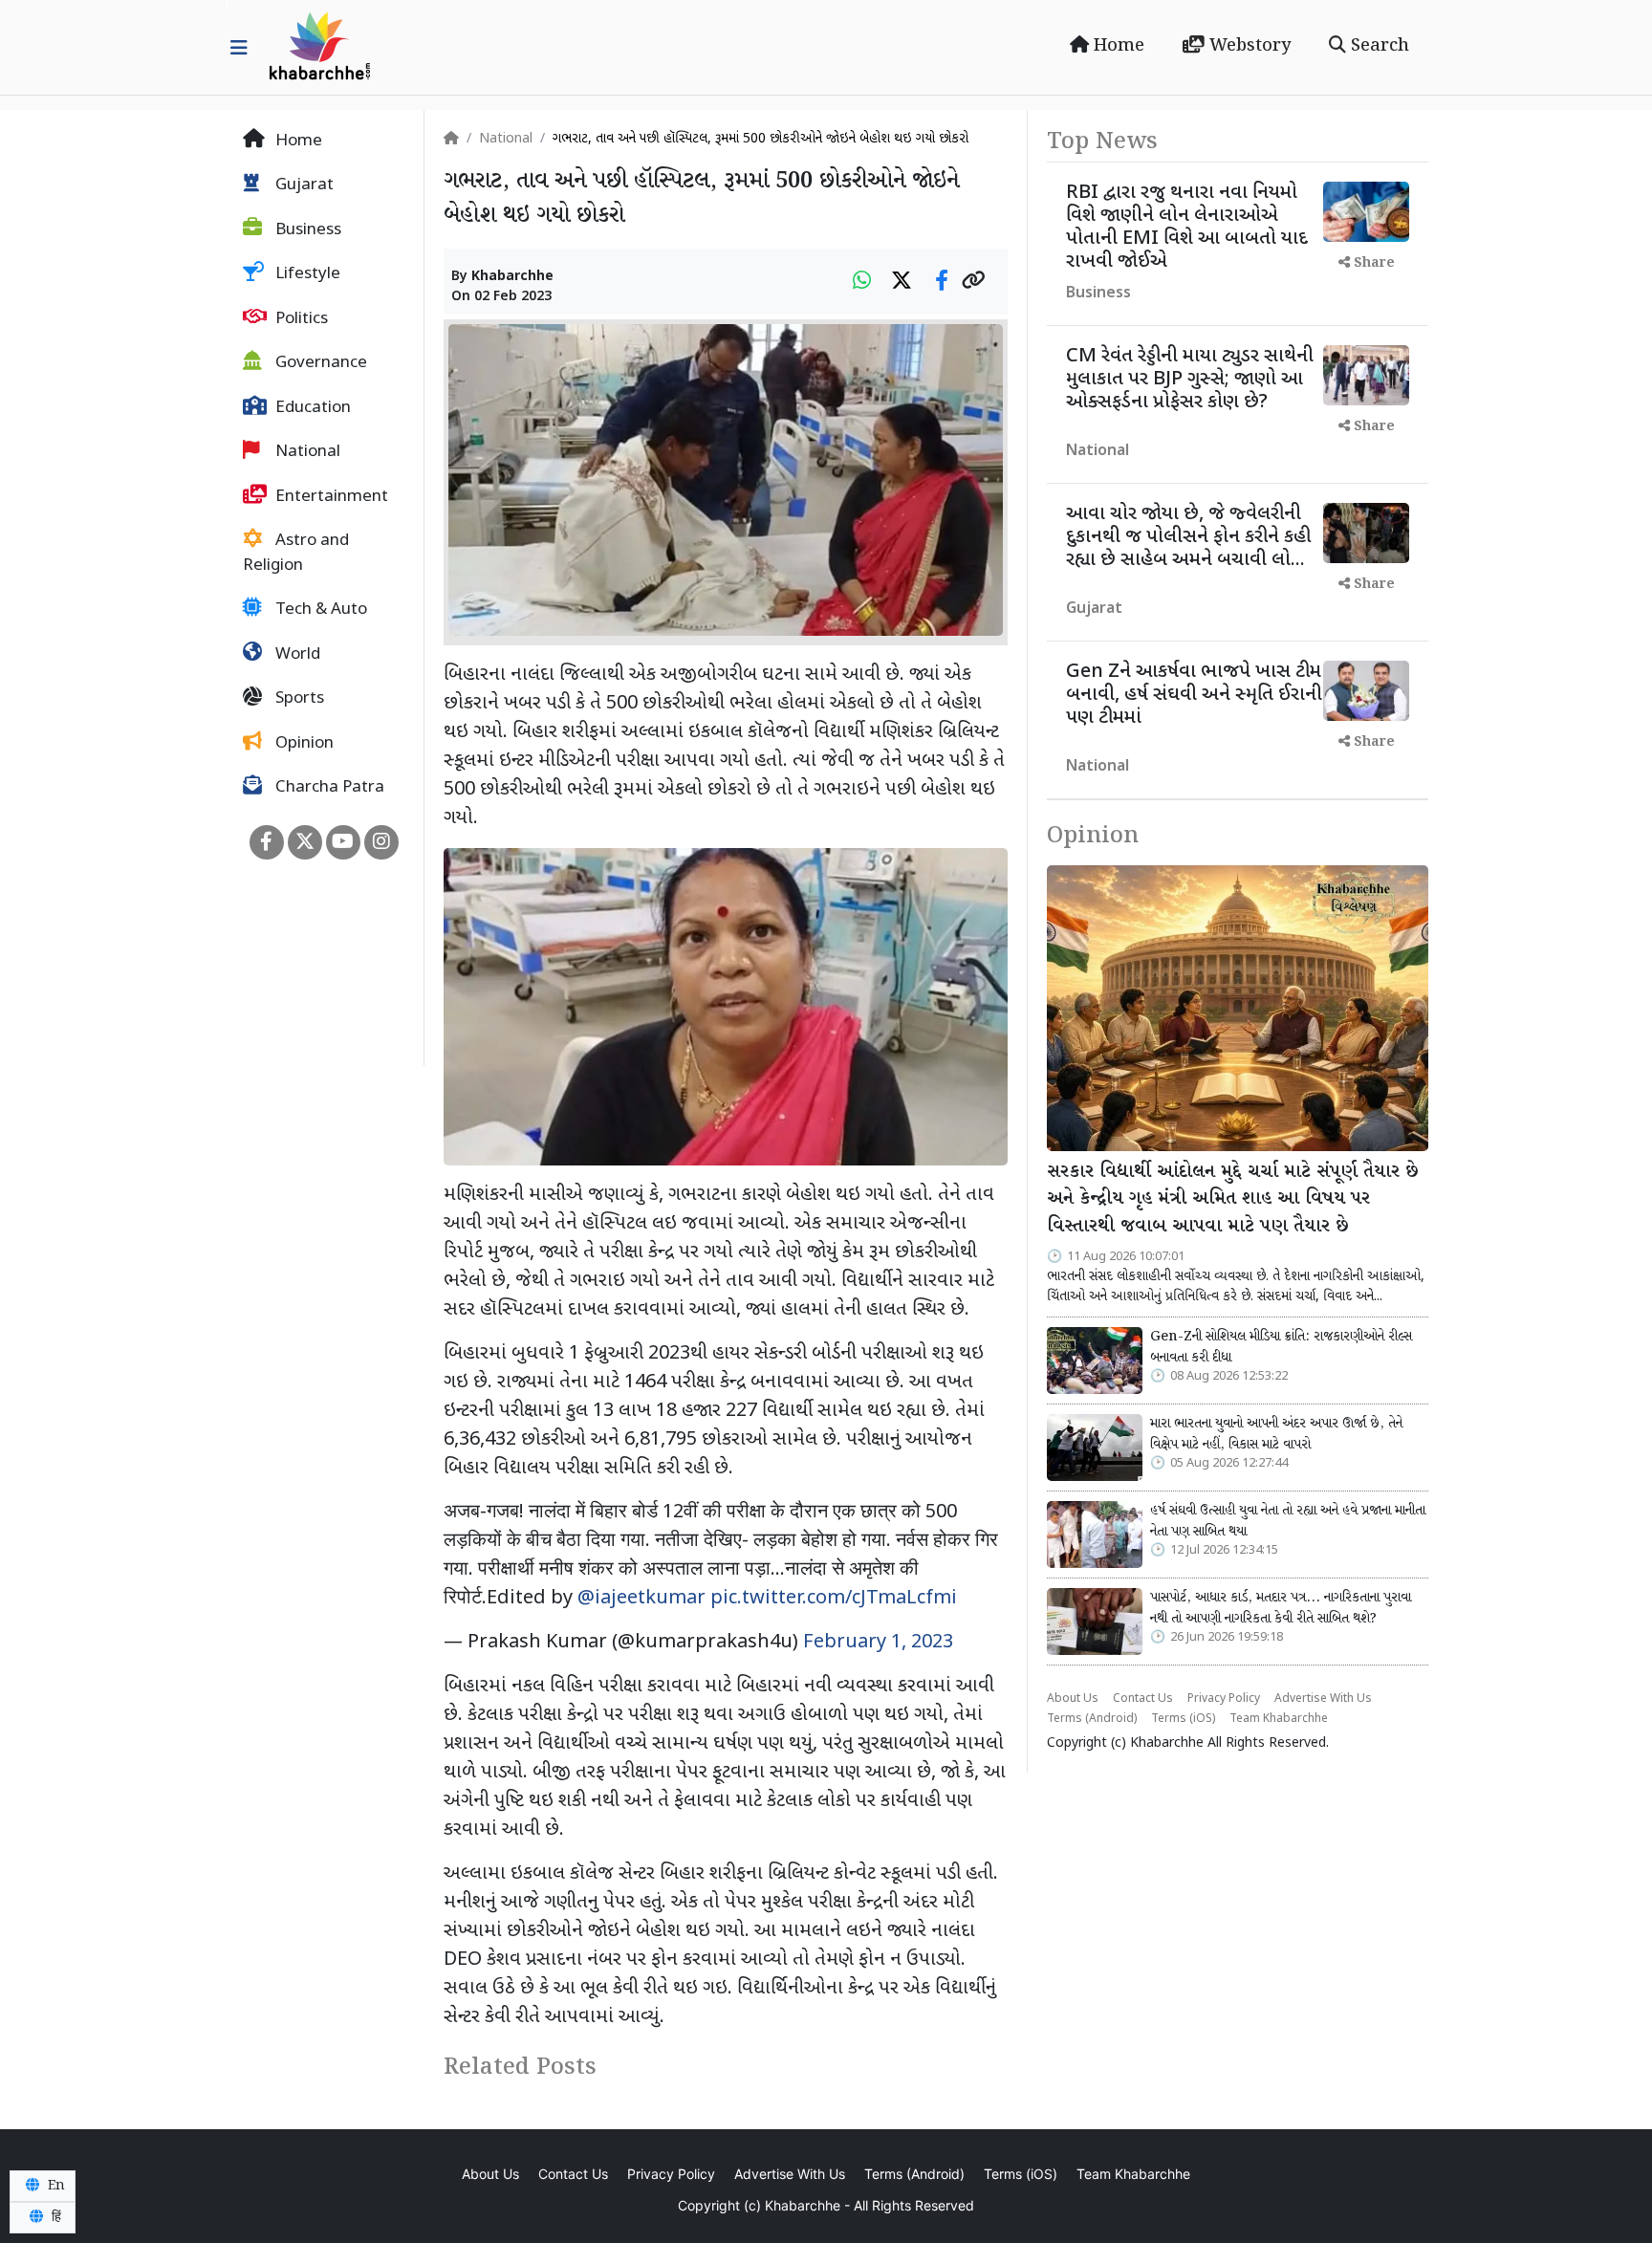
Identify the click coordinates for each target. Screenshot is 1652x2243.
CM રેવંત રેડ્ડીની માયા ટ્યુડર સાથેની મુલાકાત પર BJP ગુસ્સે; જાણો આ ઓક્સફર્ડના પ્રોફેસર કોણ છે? (1190, 380)
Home (1117, 46)
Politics (300, 319)
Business (306, 230)
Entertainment (330, 497)
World (296, 655)
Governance (319, 364)
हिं (54, 2217)
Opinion (303, 744)
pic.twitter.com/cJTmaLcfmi (834, 1599)
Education (311, 408)
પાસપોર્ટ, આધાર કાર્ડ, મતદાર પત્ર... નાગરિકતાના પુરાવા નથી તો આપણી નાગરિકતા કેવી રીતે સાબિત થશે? (1281, 1608)
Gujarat (303, 186)
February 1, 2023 (878, 1643)
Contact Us (1143, 1699)
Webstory (1248, 46)
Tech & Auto (319, 611)
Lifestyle (306, 275)
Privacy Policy (1224, 1699)
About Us (1073, 1699)
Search (1378, 46)
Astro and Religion (296, 555)
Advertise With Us (1323, 1699)
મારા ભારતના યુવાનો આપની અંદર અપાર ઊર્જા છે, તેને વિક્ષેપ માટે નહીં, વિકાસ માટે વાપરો (1276, 1434)
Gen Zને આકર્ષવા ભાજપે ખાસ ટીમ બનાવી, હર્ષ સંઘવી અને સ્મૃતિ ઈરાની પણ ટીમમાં (1194, 695)
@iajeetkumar (641, 1599)
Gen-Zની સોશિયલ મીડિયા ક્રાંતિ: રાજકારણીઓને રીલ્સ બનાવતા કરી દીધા (1281, 1347)
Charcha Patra (328, 789)
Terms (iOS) (1183, 1719)
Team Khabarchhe (1279, 1719)
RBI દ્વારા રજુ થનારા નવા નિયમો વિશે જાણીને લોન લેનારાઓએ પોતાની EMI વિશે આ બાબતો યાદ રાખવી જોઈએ (1187, 228)
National (306, 453)
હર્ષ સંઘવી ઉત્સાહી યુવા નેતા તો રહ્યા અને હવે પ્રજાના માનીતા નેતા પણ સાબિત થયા (1288, 1521)
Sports (298, 700)
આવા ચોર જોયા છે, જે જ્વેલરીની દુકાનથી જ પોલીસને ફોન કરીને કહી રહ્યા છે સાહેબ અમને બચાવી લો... (1188, 537)
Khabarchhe (512, 277)
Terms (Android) (1092, 1719)
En (54, 2186)
